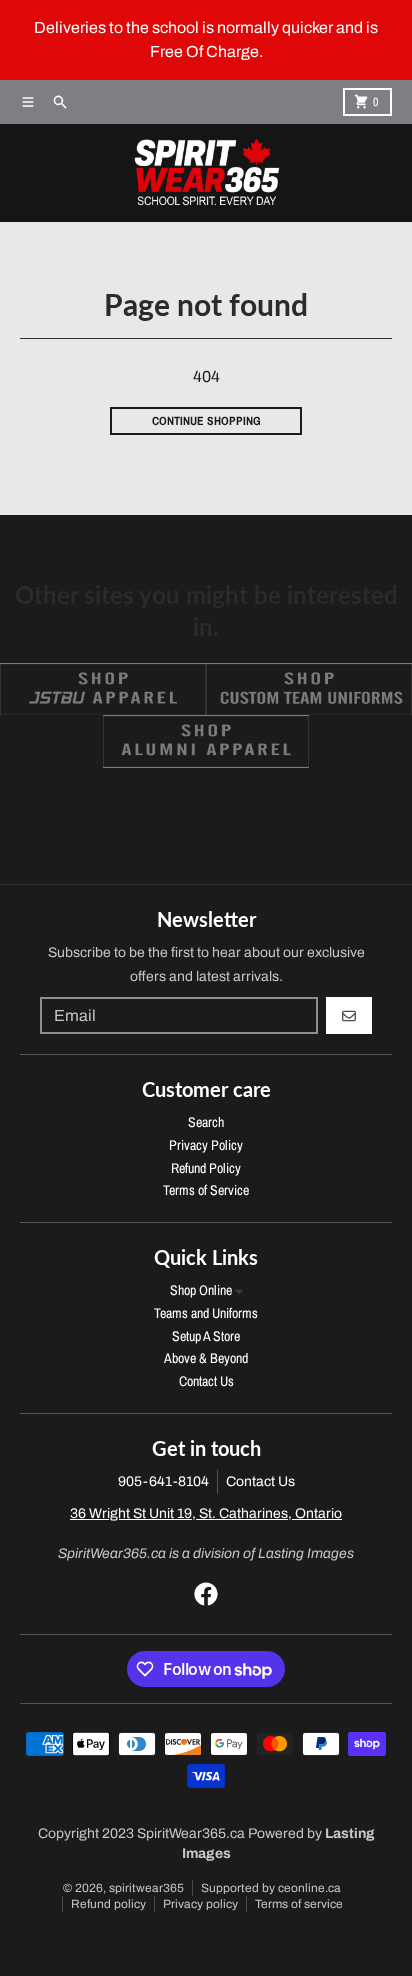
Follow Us (206, 804)
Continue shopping (206, 421)
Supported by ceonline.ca (271, 1888)
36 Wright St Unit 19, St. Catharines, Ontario (206, 1513)
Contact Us (260, 1481)
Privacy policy (200, 1904)
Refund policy (108, 1904)
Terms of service (299, 1904)
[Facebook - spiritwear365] (206, 1594)
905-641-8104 (163, 1481)
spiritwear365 (146, 1888)
